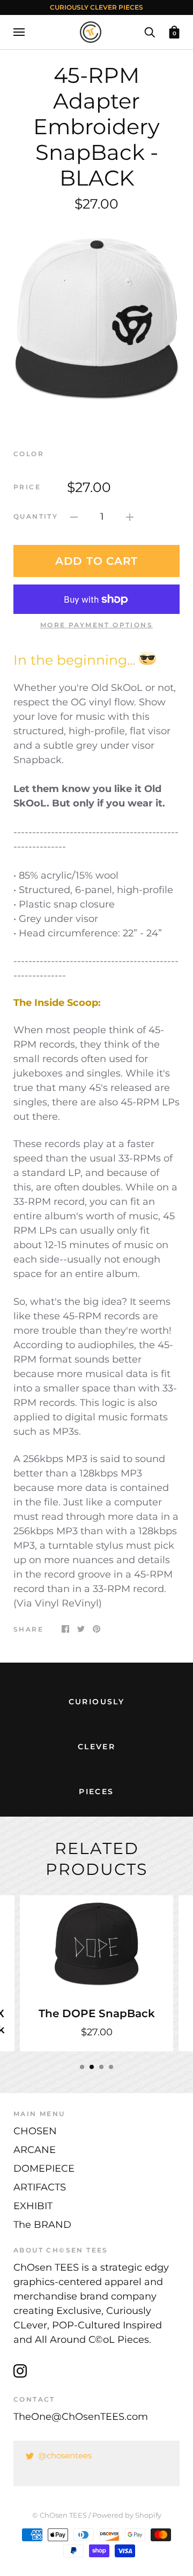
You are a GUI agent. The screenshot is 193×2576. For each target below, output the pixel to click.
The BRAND (42, 2225)
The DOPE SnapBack (97, 2013)
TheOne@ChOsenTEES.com (81, 2417)
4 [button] (111, 2067)
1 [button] (82, 2067)
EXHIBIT (33, 2206)
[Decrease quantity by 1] (74, 517)
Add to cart (96, 561)
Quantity (36, 516)
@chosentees (65, 2455)
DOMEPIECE (44, 2169)
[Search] (150, 32)
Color (29, 454)
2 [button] (92, 2067)
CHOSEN (35, 2131)
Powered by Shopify (127, 2515)
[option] (96, 320)
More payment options (96, 625)
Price (27, 487)
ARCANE (35, 2150)
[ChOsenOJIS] (147, 660)
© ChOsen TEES (60, 2515)
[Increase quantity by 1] (130, 517)
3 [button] (101, 2067)
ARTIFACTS (40, 2187)
